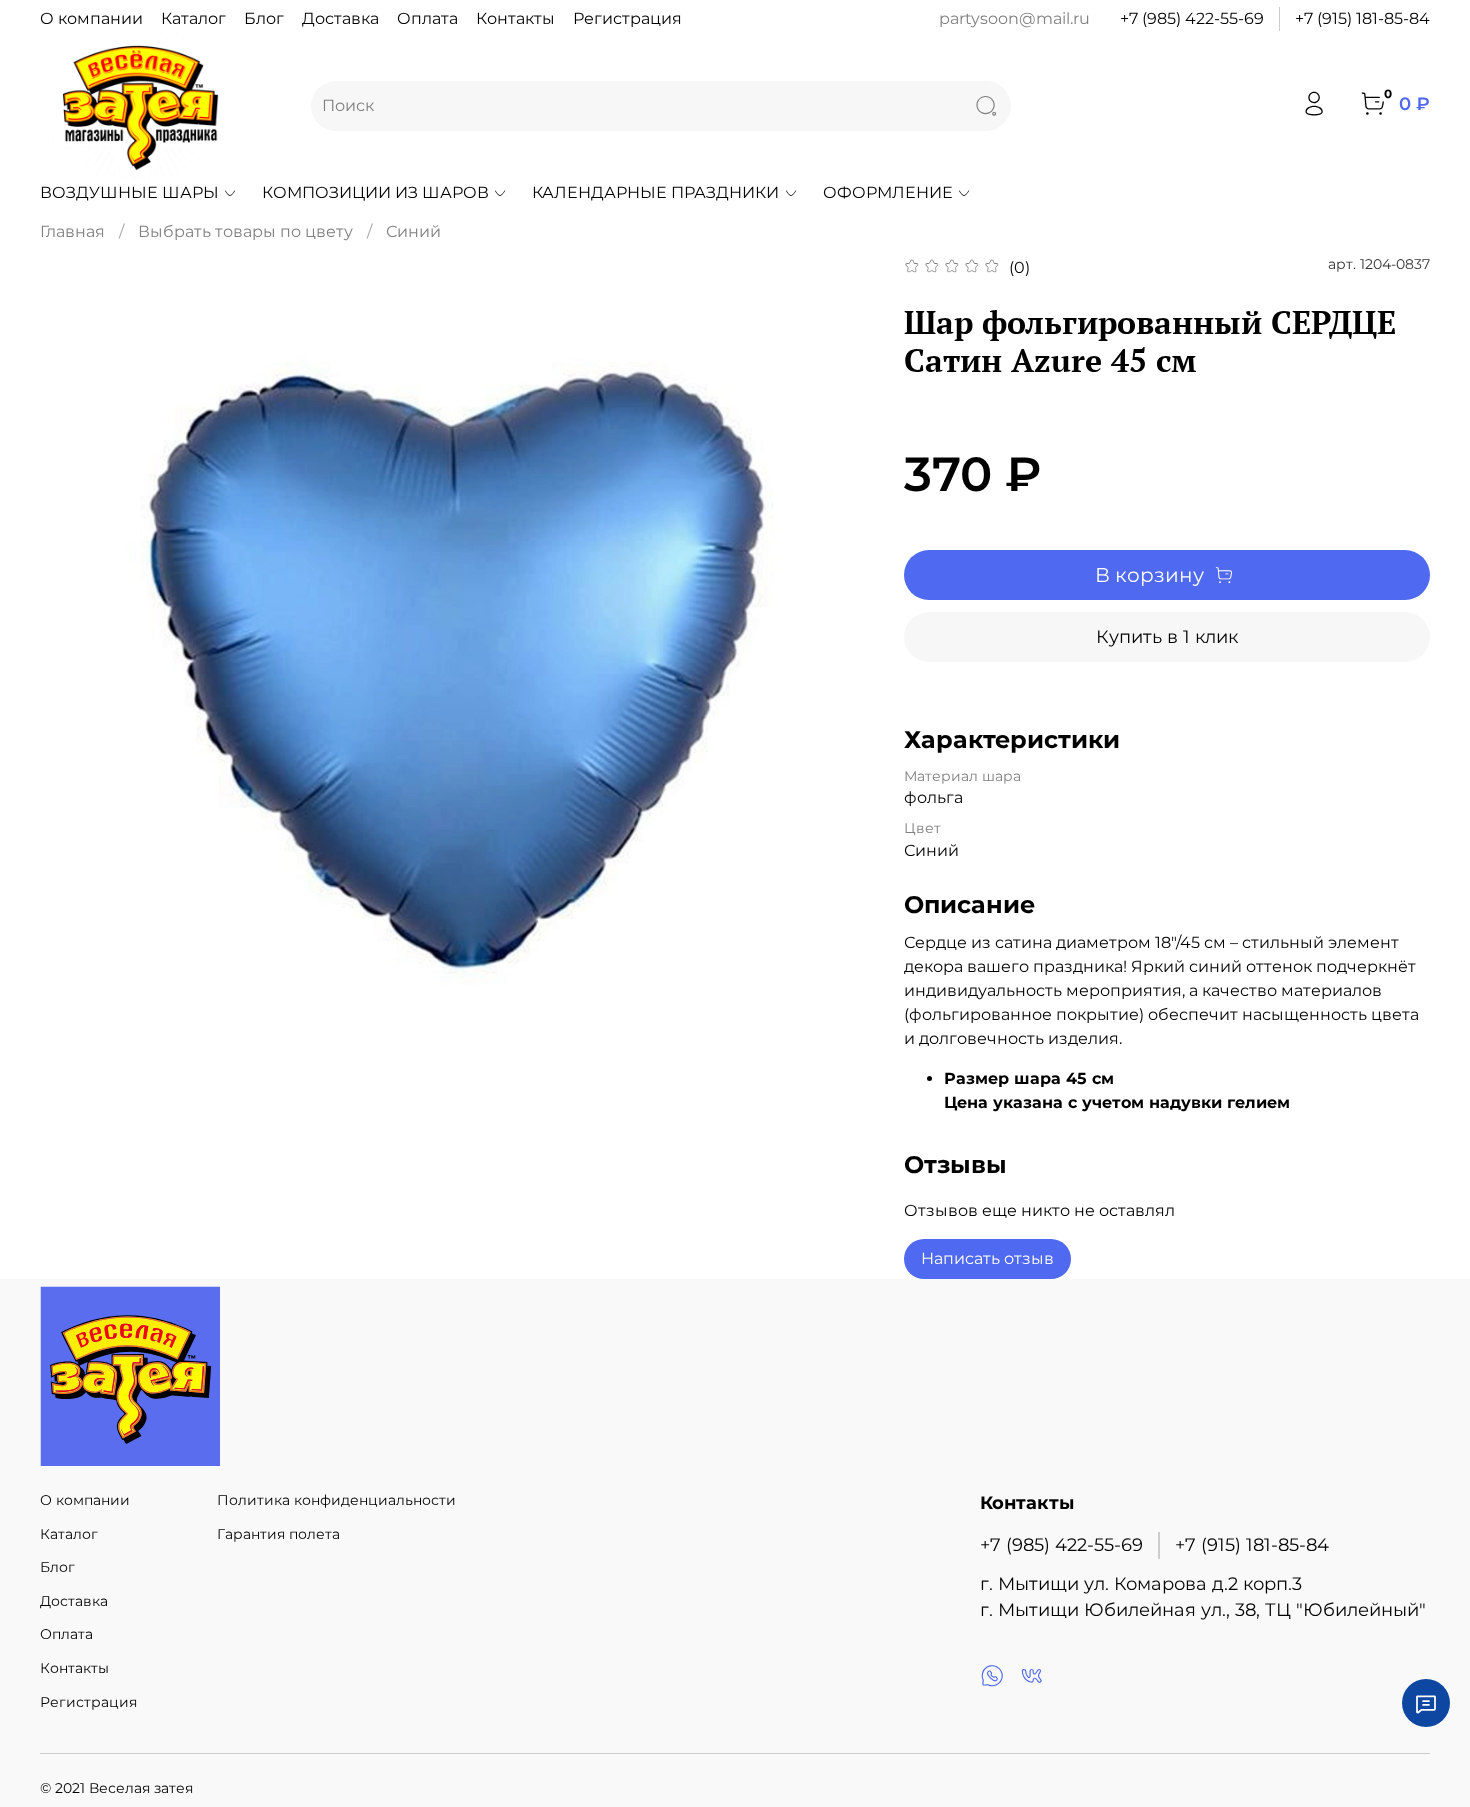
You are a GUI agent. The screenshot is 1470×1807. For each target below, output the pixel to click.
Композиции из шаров (375, 192)
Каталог (193, 18)
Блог (264, 18)
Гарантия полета (278, 1534)
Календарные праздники (655, 192)
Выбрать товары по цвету (245, 231)
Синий (413, 231)
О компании (91, 18)
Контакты (515, 18)
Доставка (340, 18)
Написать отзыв (987, 1258)
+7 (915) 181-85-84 (1362, 18)
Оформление (888, 192)
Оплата (427, 18)
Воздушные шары (129, 192)
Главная (72, 231)
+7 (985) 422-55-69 (1192, 18)
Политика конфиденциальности (336, 1500)
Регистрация (627, 18)
